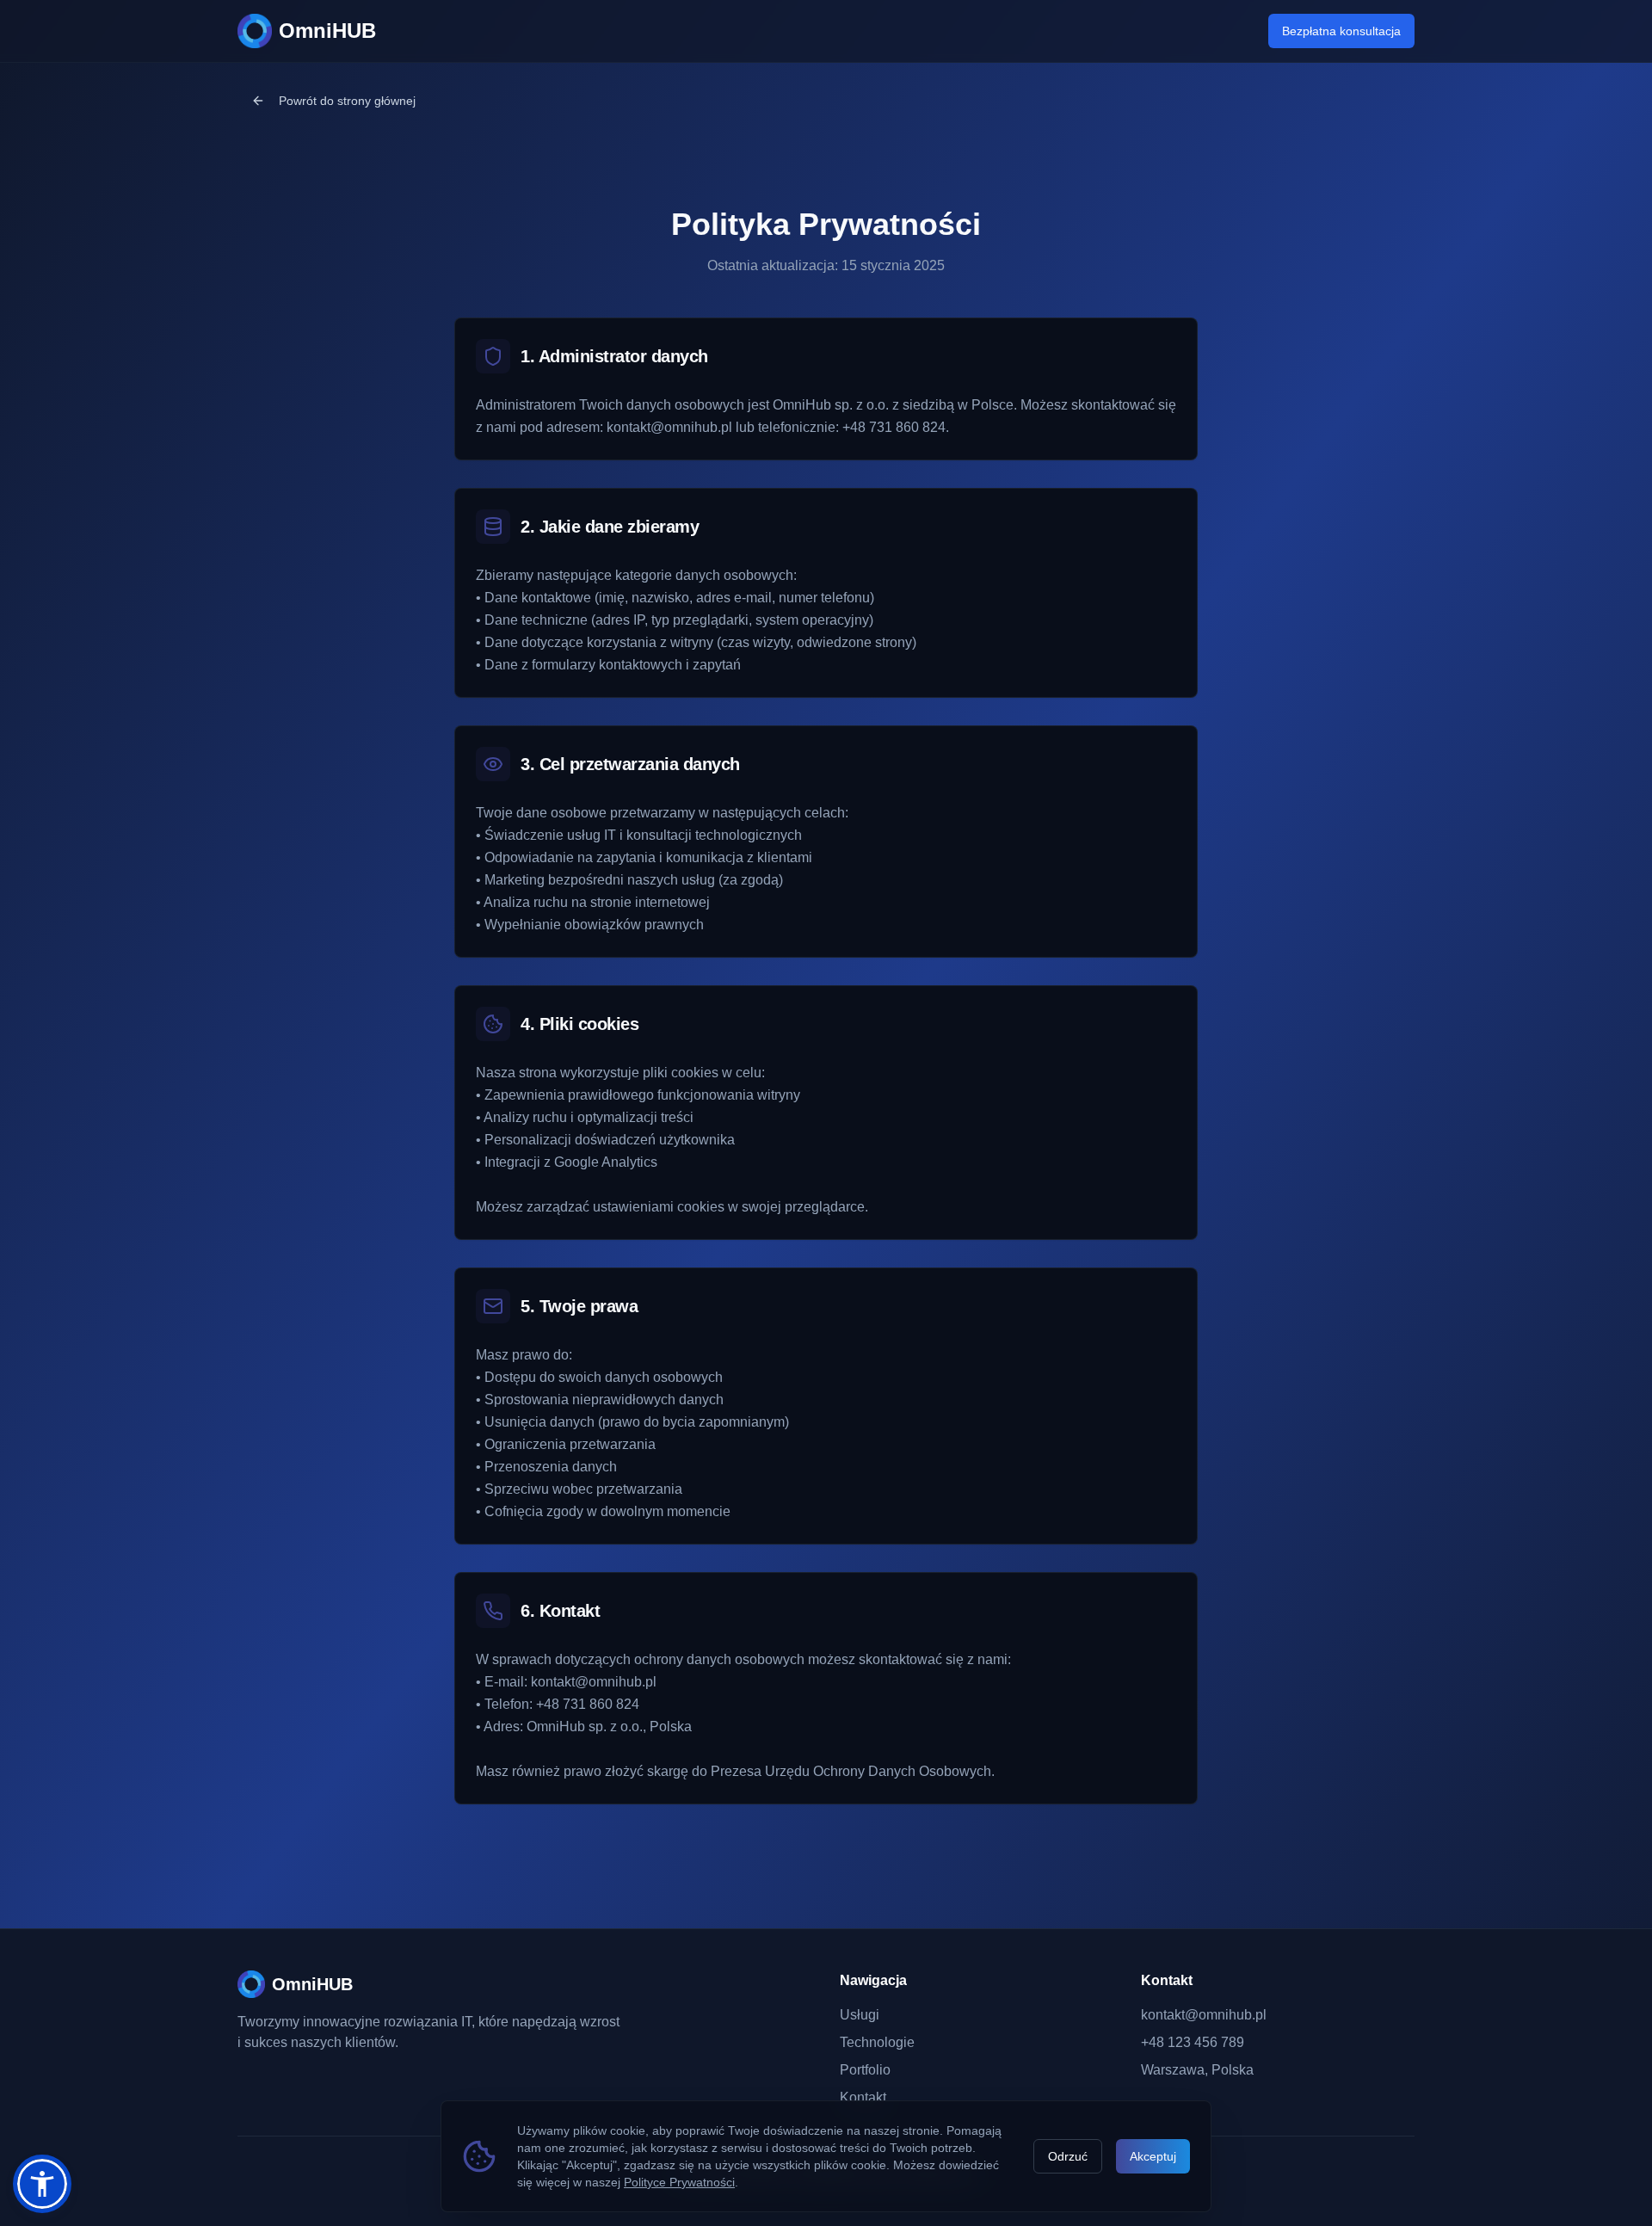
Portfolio (865, 2070)
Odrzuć (1068, 2156)
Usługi (860, 2015)
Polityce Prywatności (679, 2182)
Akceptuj (1153, 2156)
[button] (42, 2184)
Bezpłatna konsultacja (1341, 31)
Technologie (877, 2042)
